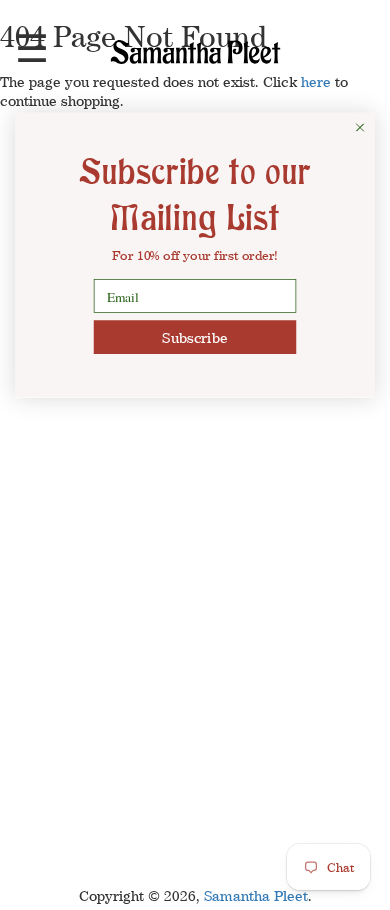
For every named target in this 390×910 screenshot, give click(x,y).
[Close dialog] (360, 128)
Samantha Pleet (256, 895)
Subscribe (194, 336)
